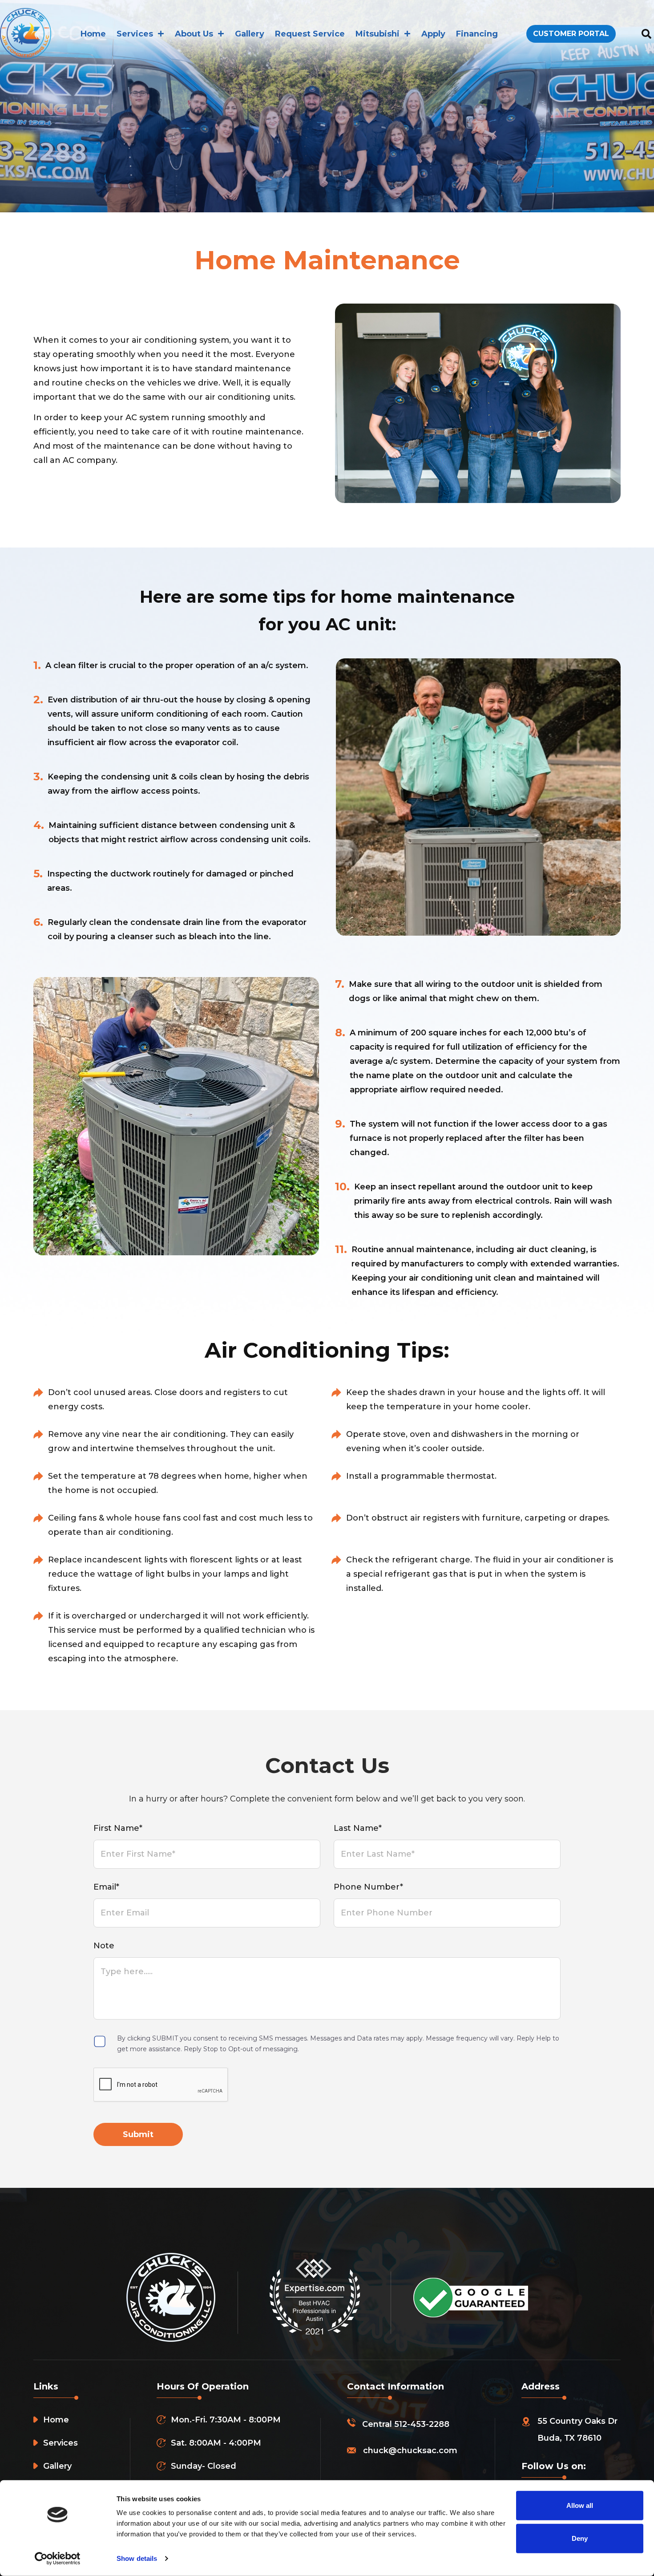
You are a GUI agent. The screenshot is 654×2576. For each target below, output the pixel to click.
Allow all (580, 2505)
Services (135, 34)
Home (93, 34)
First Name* (118, 1828)
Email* (106, 1887)
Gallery (250, 34)
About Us (194, 34)
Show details (137, 2558)
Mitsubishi (377, 34)
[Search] (646, 34)
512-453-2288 (422, 2424)
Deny (580, 2538)
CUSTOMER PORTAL (571, 34)
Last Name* (358, 1828)
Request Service (310, 34)
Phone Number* (368, 1887)
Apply (433, 34)
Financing (477, 34)
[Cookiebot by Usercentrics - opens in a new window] (58, 2559)
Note (104, 1946)
